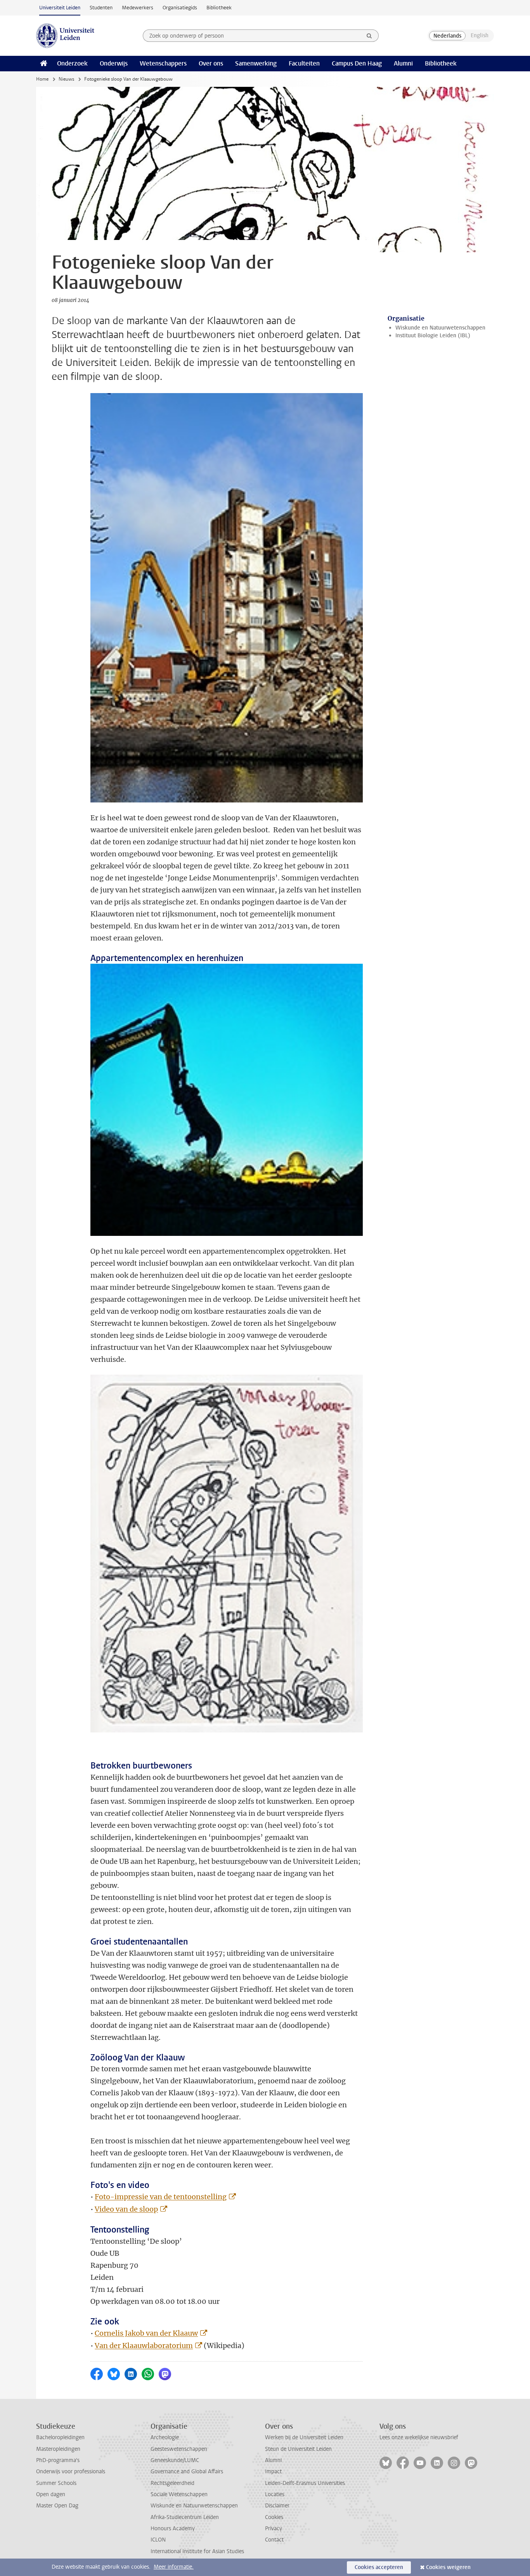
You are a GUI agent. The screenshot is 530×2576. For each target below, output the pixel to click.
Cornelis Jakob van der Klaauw (146, 2333)
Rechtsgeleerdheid (172, 2483)
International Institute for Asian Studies (197, 2551)
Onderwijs (114, 63)
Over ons (211, 63)
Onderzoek (72, 63)
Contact (274, 2540)
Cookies (274, 2517)
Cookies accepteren (379, 2567)
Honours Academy (173, 2529)
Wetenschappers (163, 63)
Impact (273, 2472)
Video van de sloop (126, 2209)
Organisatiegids (180, 8)
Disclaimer (277, 2506)
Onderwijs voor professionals (71, 2472)
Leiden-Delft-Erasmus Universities (305, 2483)
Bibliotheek (219, 8)
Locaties (275, 2494)
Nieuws (66, 79)
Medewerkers (138, 8)
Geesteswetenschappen (179, 2449)
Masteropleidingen (58, 2449)
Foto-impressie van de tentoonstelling (161, 2197)
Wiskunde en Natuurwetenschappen (440, 328)
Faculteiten (304, 63)
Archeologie (165, 2437)
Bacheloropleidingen (60, 2437)
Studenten (101, 8)
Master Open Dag (57, 2506)
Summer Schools (56, 2483)
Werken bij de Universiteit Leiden (304, 2437)
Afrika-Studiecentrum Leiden (185, 2517)
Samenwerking (256, 63)
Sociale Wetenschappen (179, 2494)
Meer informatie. (174, 2567)
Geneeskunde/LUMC (175, 2460)
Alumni (403, 63)
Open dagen (51, 2494)
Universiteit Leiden (60, 8)
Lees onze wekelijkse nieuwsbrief (419, 2437)
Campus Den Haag (357, 63)
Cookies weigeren (448, 2567)
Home (42, 79)
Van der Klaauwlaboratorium (144, 2346)
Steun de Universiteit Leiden (298, 2449)
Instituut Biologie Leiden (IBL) (433, 336)
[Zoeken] (369, 36)
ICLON (158, 2540)
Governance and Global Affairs (187, 2472)
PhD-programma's (58, 2460)
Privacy (274, 2529)
